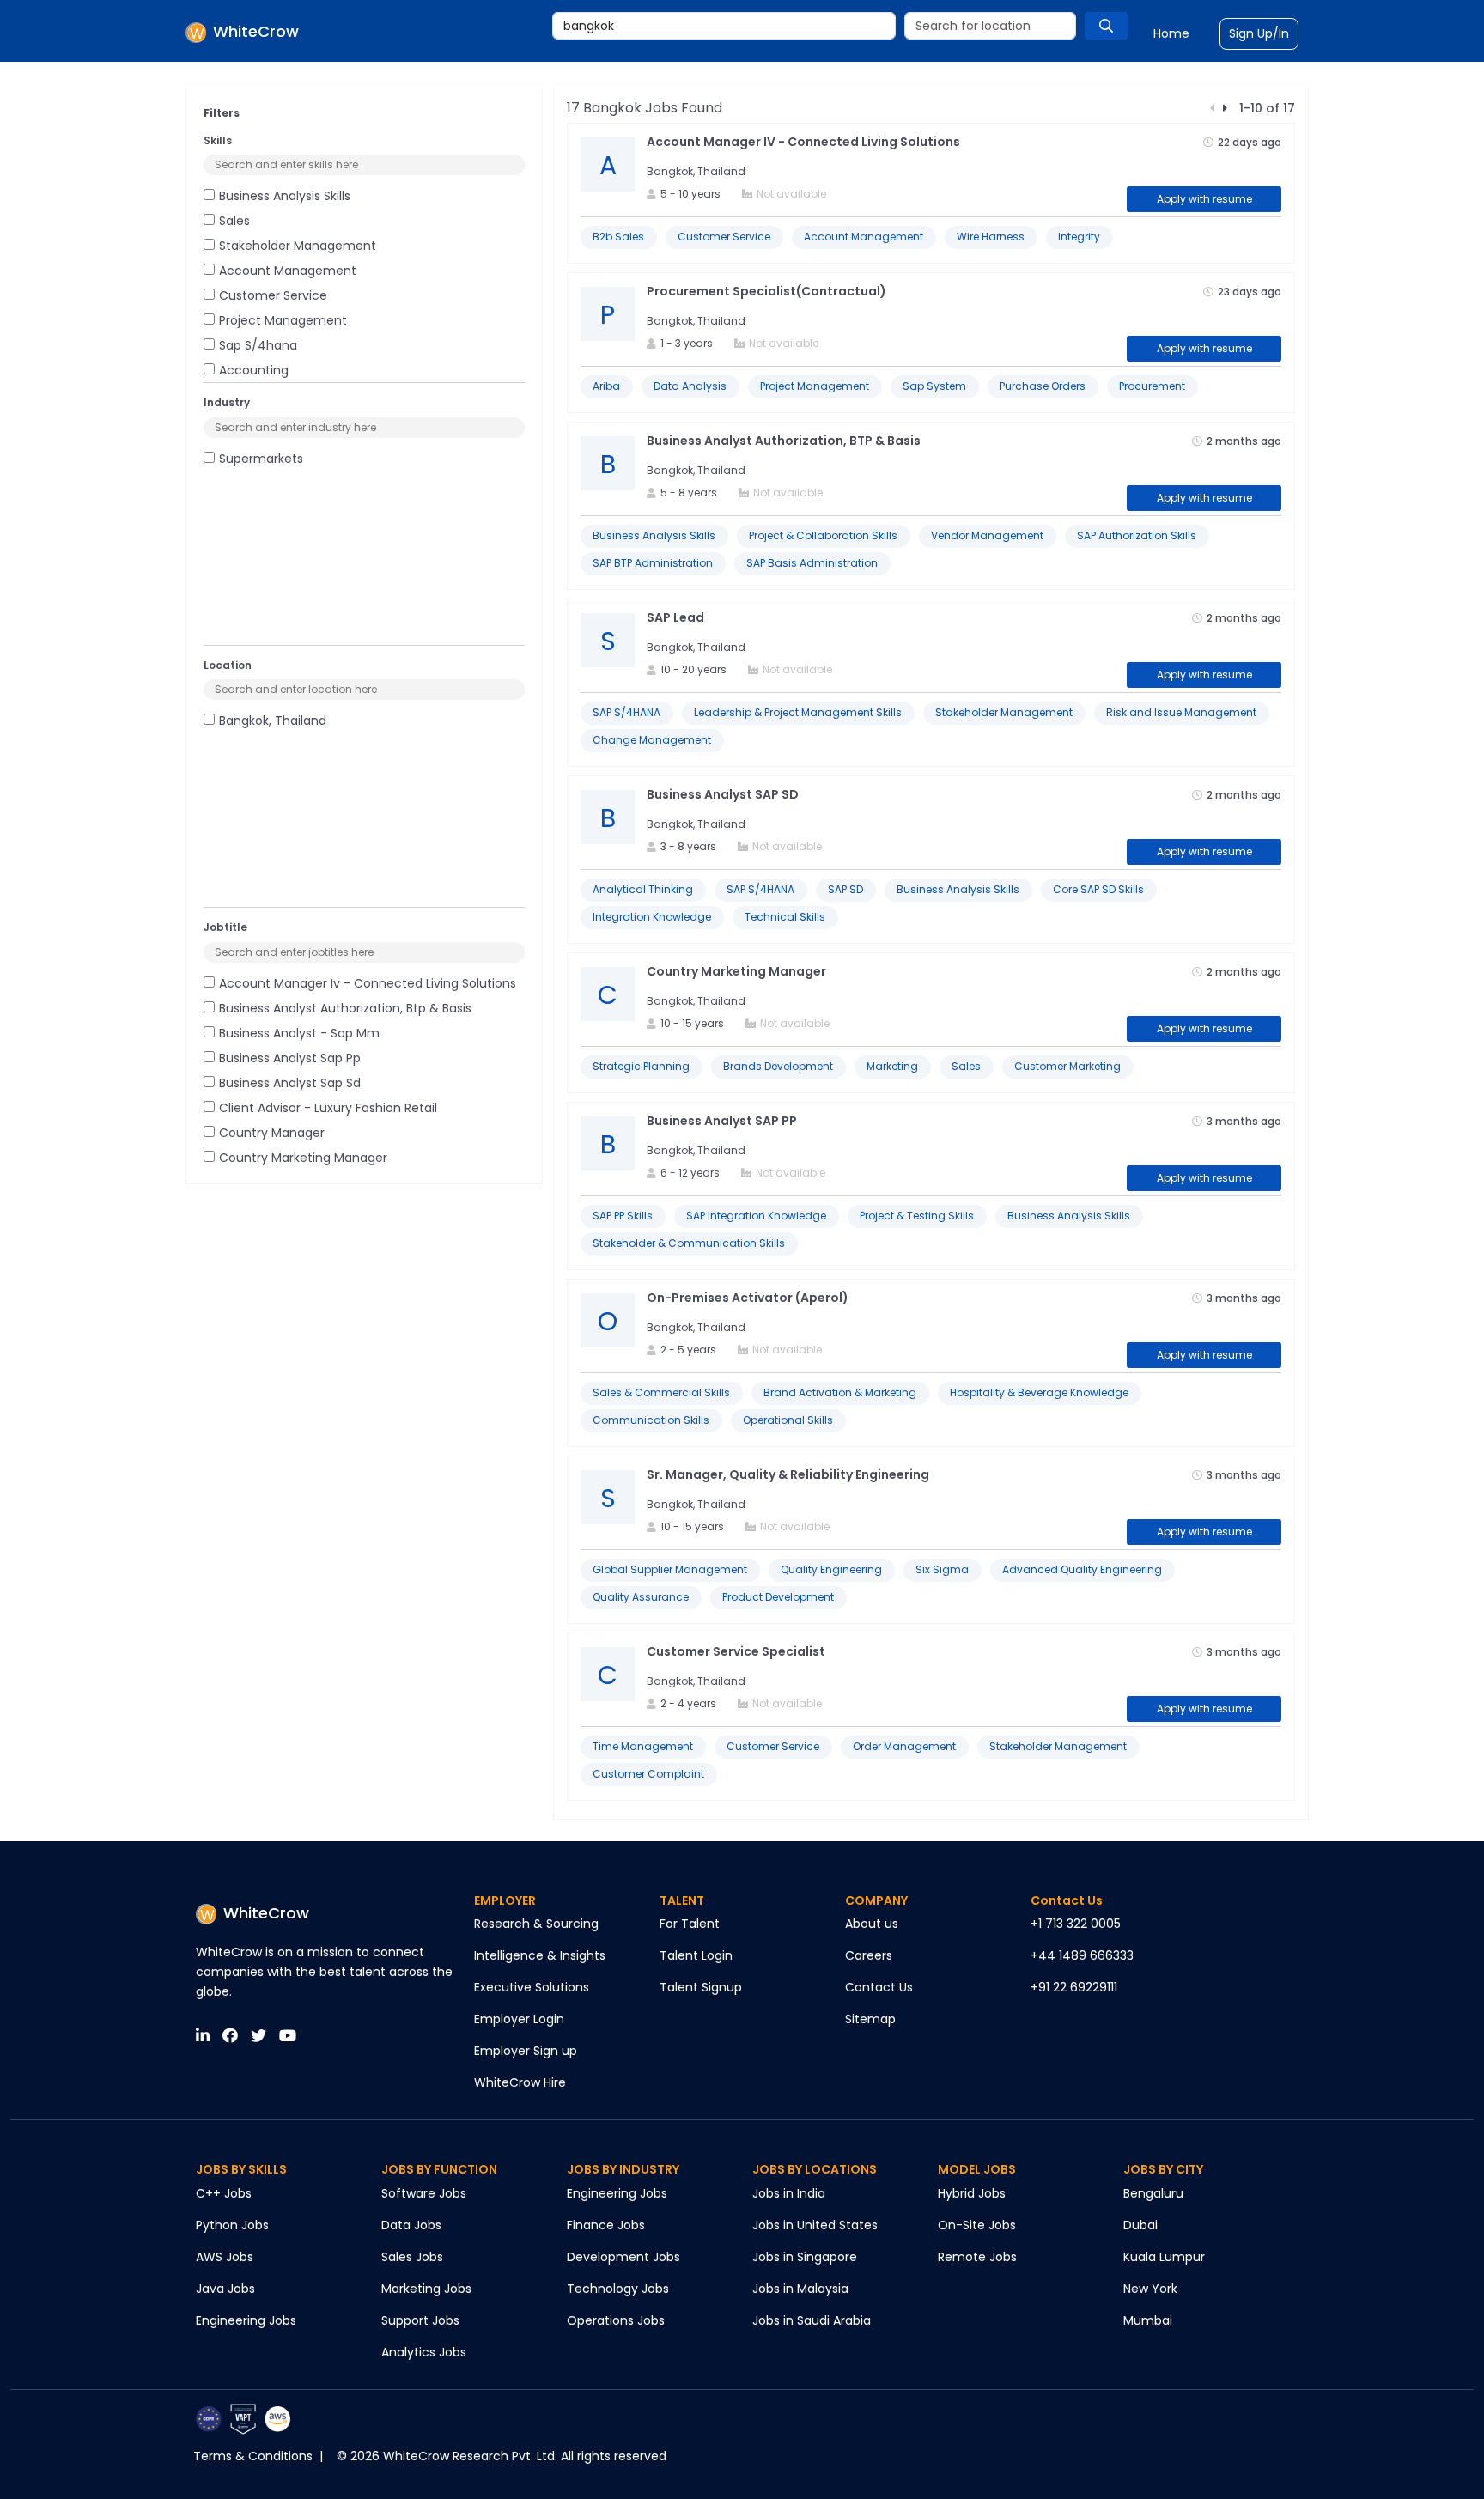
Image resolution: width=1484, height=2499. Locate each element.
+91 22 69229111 (1074, 1987)
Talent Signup (701, 1987)
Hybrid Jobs (972, 2193)
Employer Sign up (526, 2051)
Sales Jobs (412, 2257)
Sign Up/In (1259, 33)
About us (872, 1924)
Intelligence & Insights (540, 1955)
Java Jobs (225, 2289)
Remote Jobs (977, 2257)
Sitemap (870, 2019)
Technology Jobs (618, 2289)
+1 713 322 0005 (1076, 1924)
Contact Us (879, 1987)
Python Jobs (232, 2225)
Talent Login (696, 1955)
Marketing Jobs (426, 2289)
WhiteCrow (266, 1913)
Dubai (1140, 2225)
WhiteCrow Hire (520, 2082)
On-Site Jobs (977, 2225)
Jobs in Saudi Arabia (812, 2320)
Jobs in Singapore (805, 2257)
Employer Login (519, 2019)
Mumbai (1148, 2320)
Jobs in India (789, 2193)
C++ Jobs (224, 2193)
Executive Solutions (532, 1987)
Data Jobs (411, 2225)
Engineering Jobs (246, 2320)
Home (1171, 33)
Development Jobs (623, 2257)
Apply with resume (1204, 199)
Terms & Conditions (253, 2456)
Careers (869, 1955)
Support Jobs (420, 2320)
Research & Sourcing (536, 1924)
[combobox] (724, 26)
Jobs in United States (815, 2225)
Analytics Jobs (424, 2352)
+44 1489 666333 (1082, 1955)
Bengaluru (1153, 2193)
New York (1150, 2289)
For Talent (690, 1924)
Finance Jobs (606, 2225)
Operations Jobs (616, 2320)
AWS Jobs (225, 2257)
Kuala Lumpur (1164, 2257)
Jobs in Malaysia (800, 2289)
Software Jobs (424, 2193)
